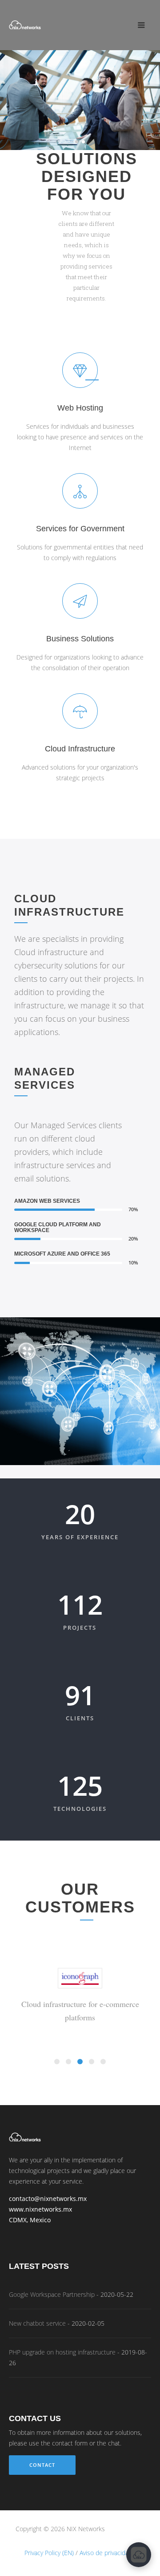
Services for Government (80, 529)
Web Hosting (80, 408)
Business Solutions (80, 639)
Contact (42, 2465)
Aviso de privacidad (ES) (112, 2553)
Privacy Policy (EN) (49, 2553)
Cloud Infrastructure (80, 749)
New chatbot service (37, 2323)
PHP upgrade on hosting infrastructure (62, 2352)
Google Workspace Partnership (52, 2295)
